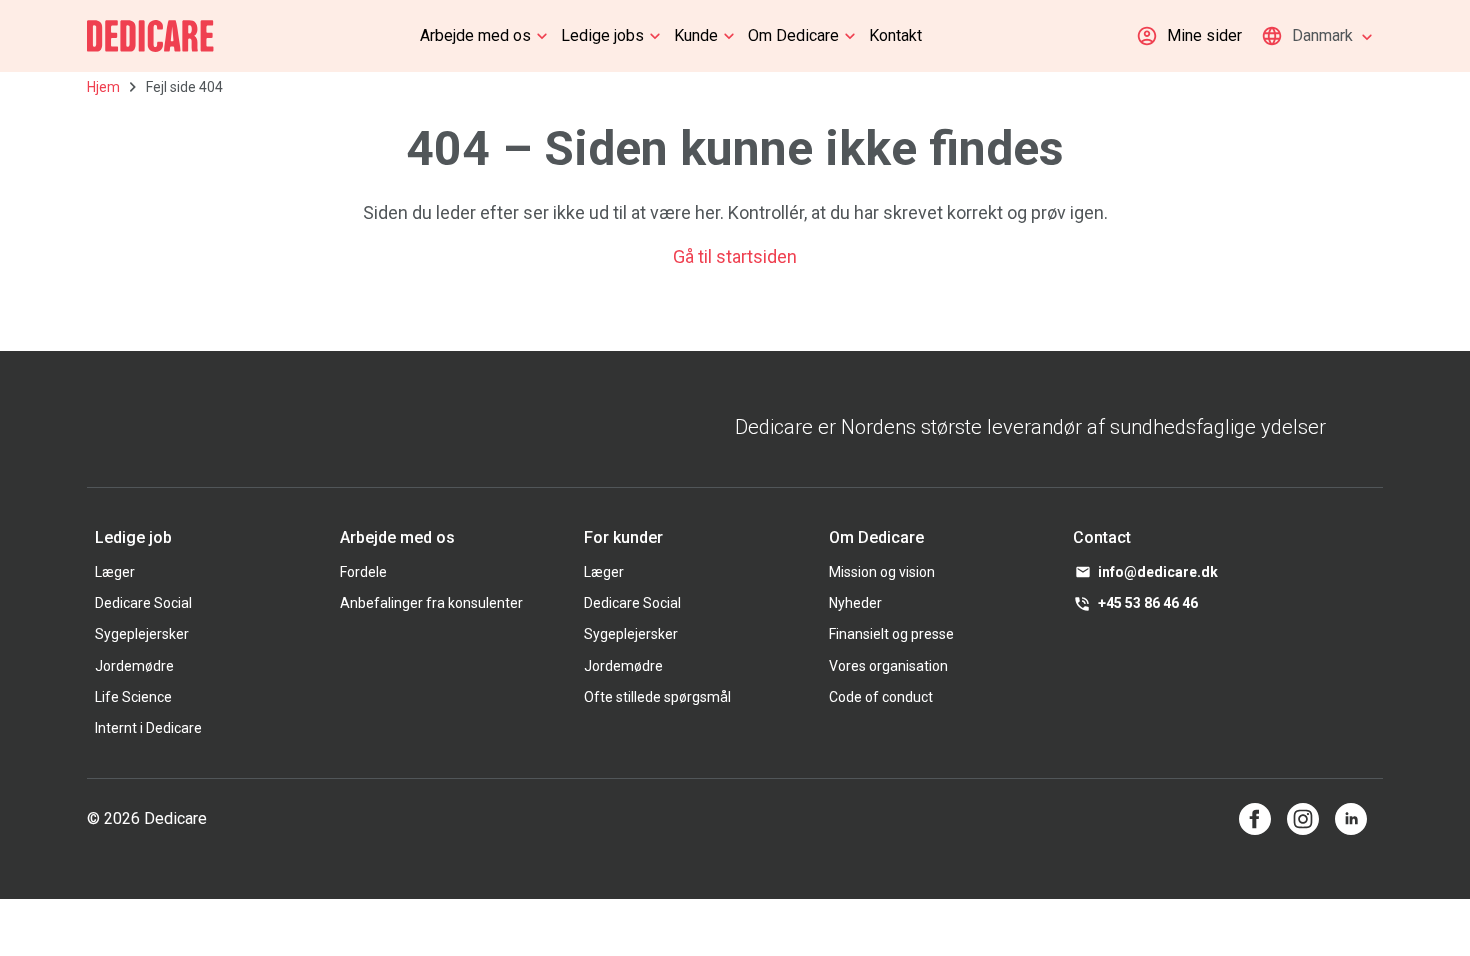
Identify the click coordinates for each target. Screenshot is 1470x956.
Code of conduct (881, 697)
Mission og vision (882, 572)
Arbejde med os (475, 35)
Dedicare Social (143, 603)
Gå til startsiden (735, 256)
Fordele (363, 572)
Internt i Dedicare (148, 728)
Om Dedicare (793, 35)
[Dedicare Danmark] (150, 36)
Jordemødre (134, 666)
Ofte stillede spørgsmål (657, 697)
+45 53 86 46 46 (1148, 603)
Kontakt (895, 35)
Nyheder (855, 603)
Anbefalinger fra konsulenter (431, 603)
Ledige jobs (602, 35)
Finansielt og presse (891, 634)
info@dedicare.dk (1158, 572)
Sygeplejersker (142, 634)
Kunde (696, 35)
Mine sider (1204, 35)
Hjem (103, 87)
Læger (115, 572)
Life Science (133, 697)
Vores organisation (888, 666)
